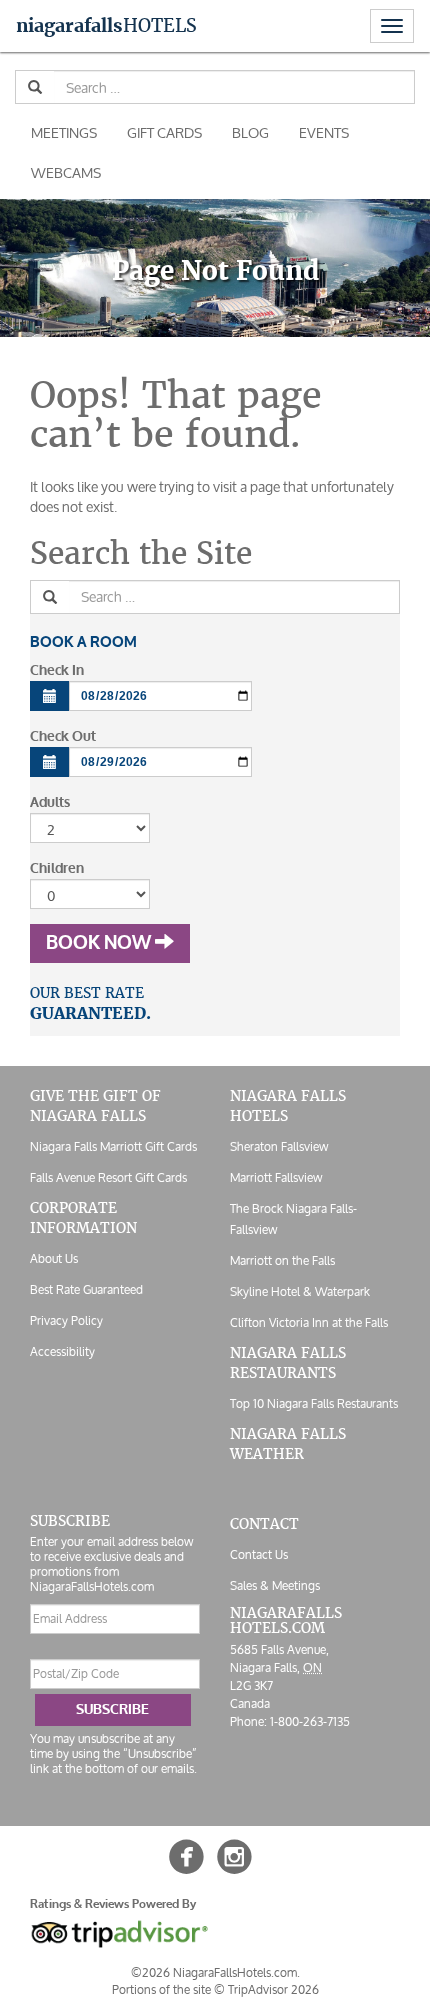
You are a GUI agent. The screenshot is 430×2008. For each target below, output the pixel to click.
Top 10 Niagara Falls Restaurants (314, 1403)
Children (57, 868)
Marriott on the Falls (282, 1260)
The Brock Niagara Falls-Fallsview (293, 1219)
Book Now (100, 943)
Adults (50, 802)
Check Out (63, 736)
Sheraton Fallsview (279, 1146)
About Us (54, 1258)
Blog (250, 132)
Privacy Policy (66, 1320)
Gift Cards (164, 132)
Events (324, 132)
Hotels (106, 25)
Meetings (64, 132)
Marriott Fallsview (276, 1177)
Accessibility (62, 1351)
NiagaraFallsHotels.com (286, 1620)
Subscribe (112, 1709)
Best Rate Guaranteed (86, 1289)
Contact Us (259, 1554)
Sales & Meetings (275, 1585)
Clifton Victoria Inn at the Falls (309, 1322)
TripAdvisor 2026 (273, 1989)
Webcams (66, 172)
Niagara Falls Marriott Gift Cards (113, 1146)
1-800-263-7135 (310, 1721)
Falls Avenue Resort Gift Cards (108, 1177)
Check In (57, 670)
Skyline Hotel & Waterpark (300, 1291)
